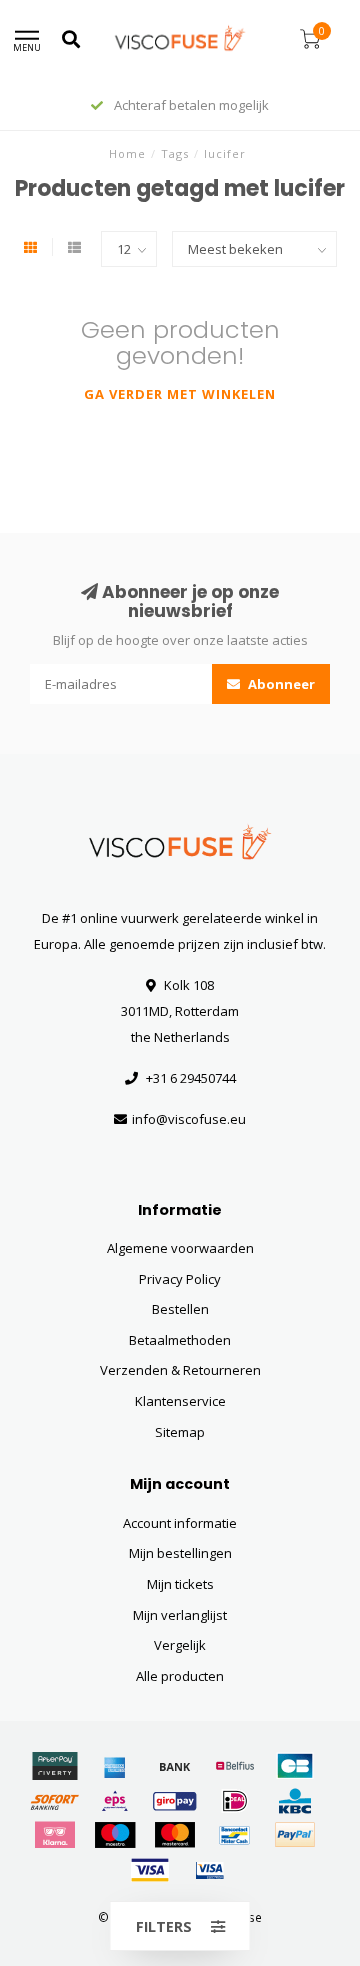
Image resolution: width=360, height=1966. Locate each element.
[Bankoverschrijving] (175, 1766)
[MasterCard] (175, 1835)
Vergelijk (180, 1645)
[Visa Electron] (210, 1870)
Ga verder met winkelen (180, 394)
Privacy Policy (180, 1279)
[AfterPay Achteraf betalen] (55, 1766)
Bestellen (180, 1309)
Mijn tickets (180, 1584)
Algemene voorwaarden (180, 1248)
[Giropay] (175, 1801)
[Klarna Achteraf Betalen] (55, 1835)
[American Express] (115, 1766)
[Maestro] (115, 1835)
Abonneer (280, 684)
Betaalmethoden (180, 1340)
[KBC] (295, 1801)
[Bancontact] (235, 1835)
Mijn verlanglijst (180, 1615)
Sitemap (180, 1432)
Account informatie (180, 1523)
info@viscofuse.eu (189, 1119)
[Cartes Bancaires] (295, 1766)
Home (127, 153)
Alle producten (180, 1676)
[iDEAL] (235, 1801)
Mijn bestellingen (180, 1553)
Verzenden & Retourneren (180, 1370)
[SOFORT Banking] (55, 1801)
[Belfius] (235, 1766)
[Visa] (150, 1870)
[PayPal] (295, 1835)
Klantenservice (180, 1401)
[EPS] (115, 1801)
